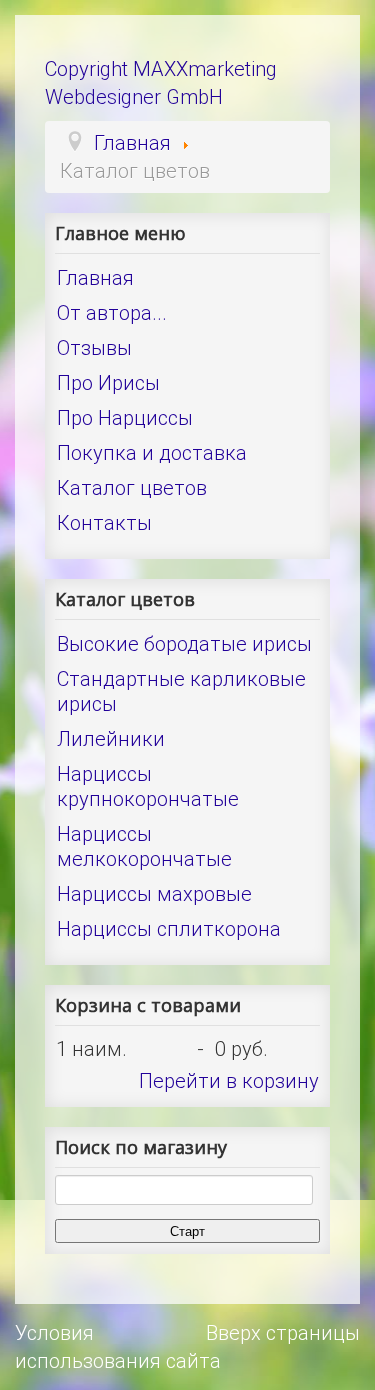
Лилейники (111, 739)
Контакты (104, 523)
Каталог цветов (132, 488)
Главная (95, 278)
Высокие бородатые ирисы (184, 644)
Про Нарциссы (125, 418)
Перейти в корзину (229, 1081)
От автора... (112, 313)
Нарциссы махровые (154, 894)
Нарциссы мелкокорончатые (144, 846)
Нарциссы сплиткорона (169, 929)
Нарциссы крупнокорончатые (148, 786)
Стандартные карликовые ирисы (181, 691)
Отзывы (94, 348)
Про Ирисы (108, 383)
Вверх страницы (283, 1333)
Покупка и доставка (152, 453)
